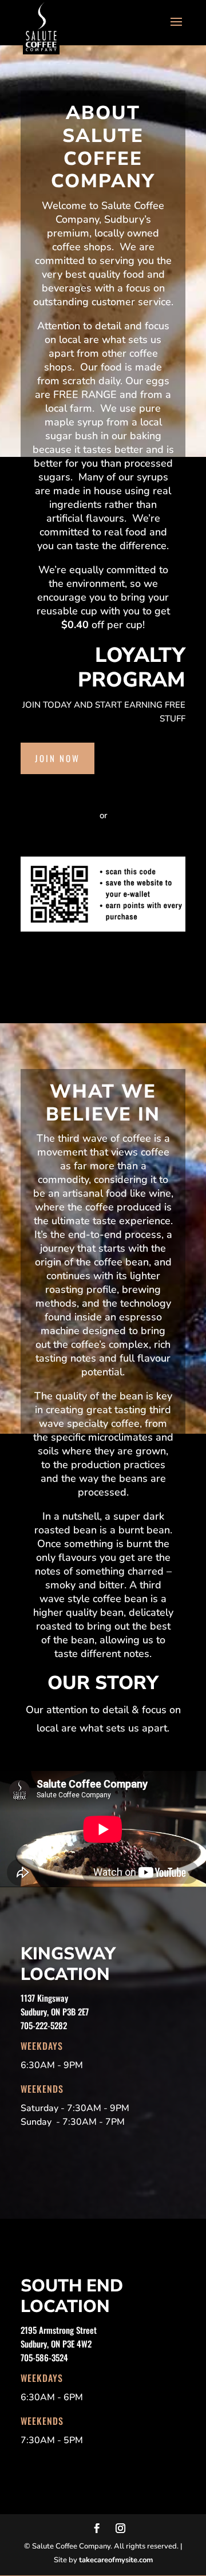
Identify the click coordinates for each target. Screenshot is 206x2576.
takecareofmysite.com (116, 2560)
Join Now (58, 758)
